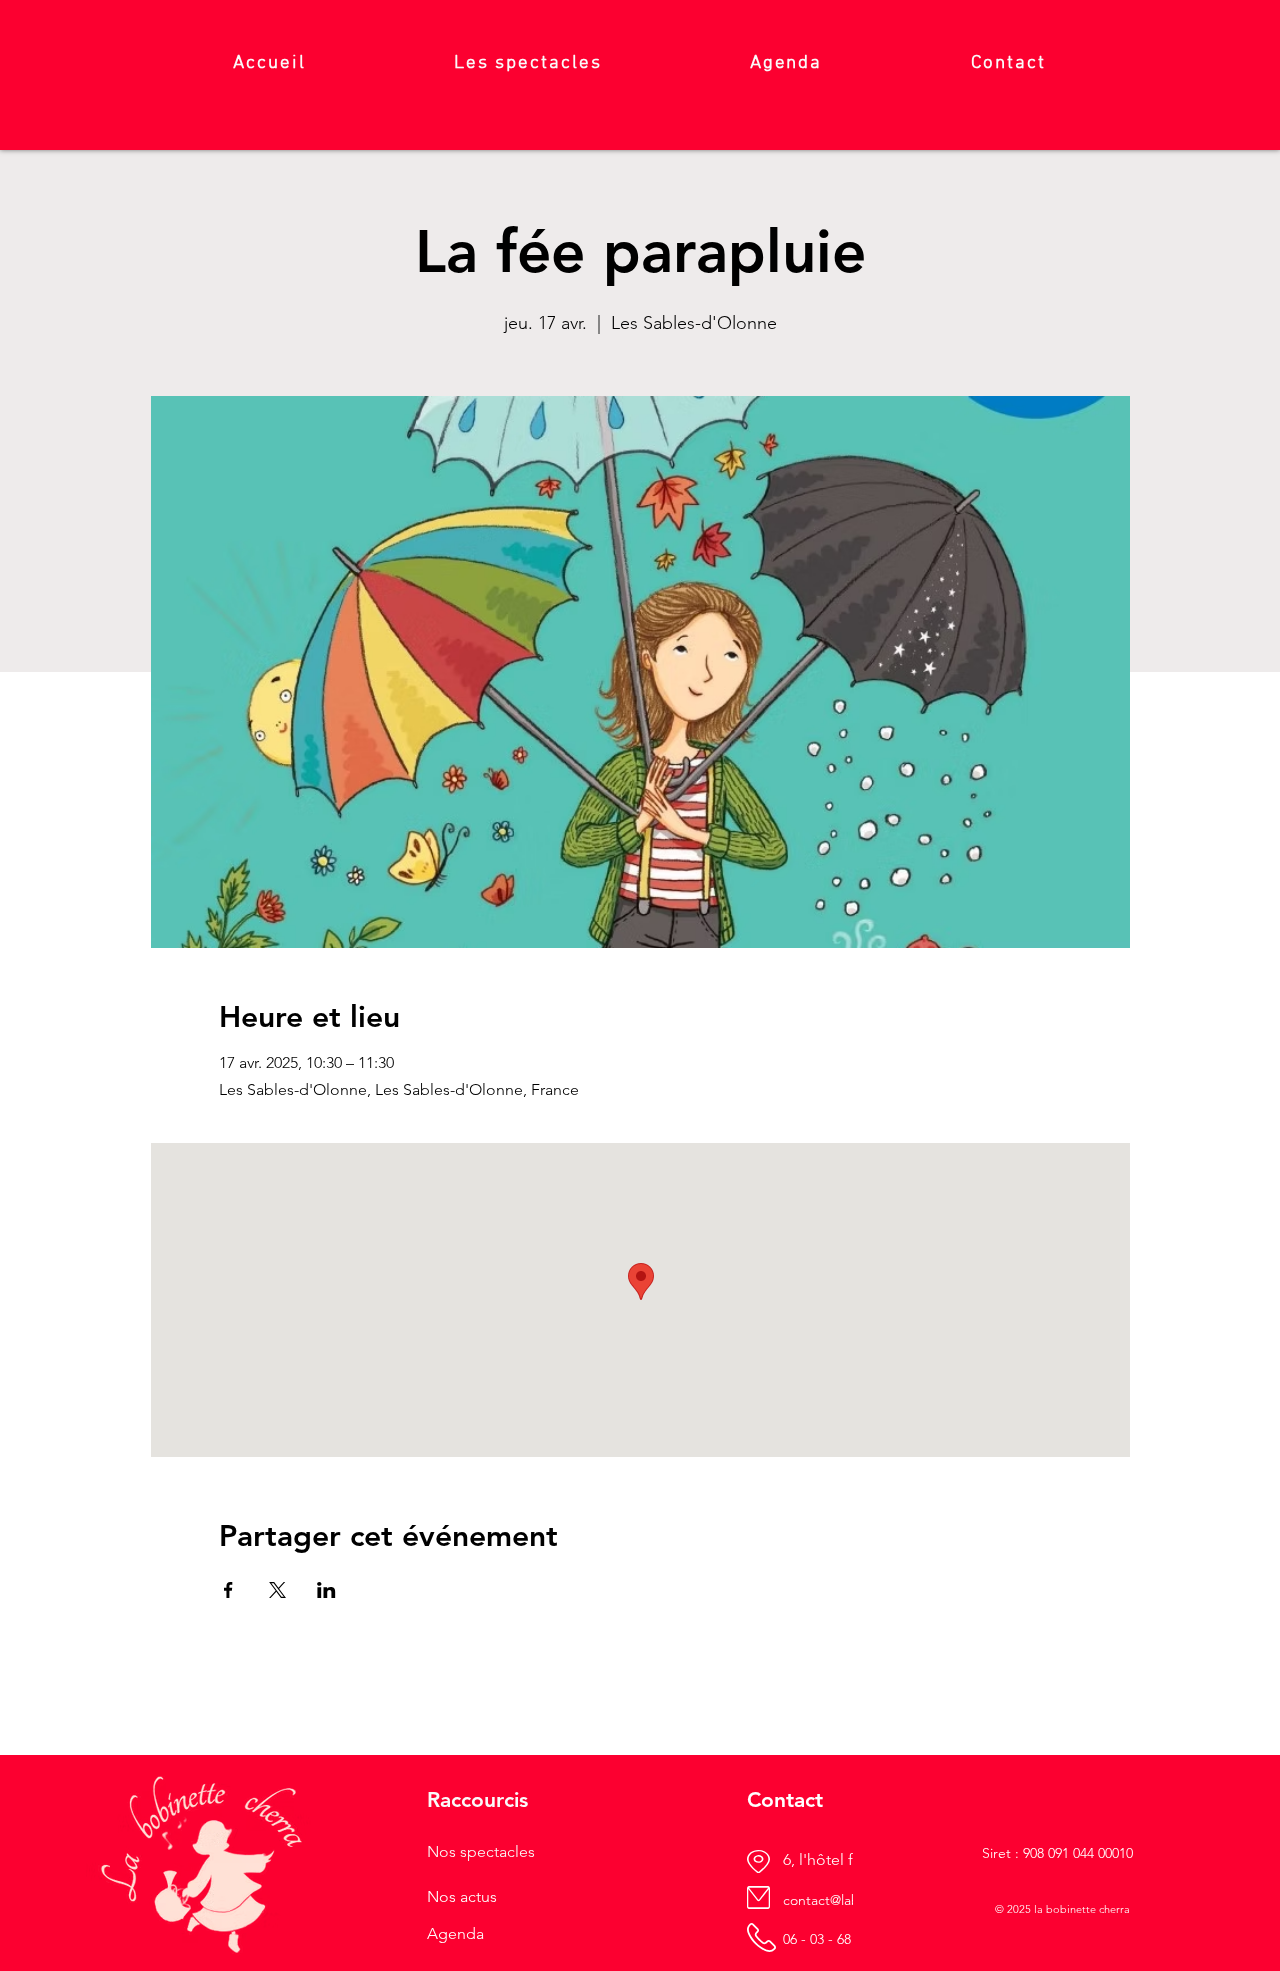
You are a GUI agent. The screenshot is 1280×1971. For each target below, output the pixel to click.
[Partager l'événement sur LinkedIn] (326, 1590)
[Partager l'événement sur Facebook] (228, 1590)
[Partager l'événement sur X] (277, 1590)
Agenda (455, 1933)
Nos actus (462, 1896)
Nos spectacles (481, 1851)
